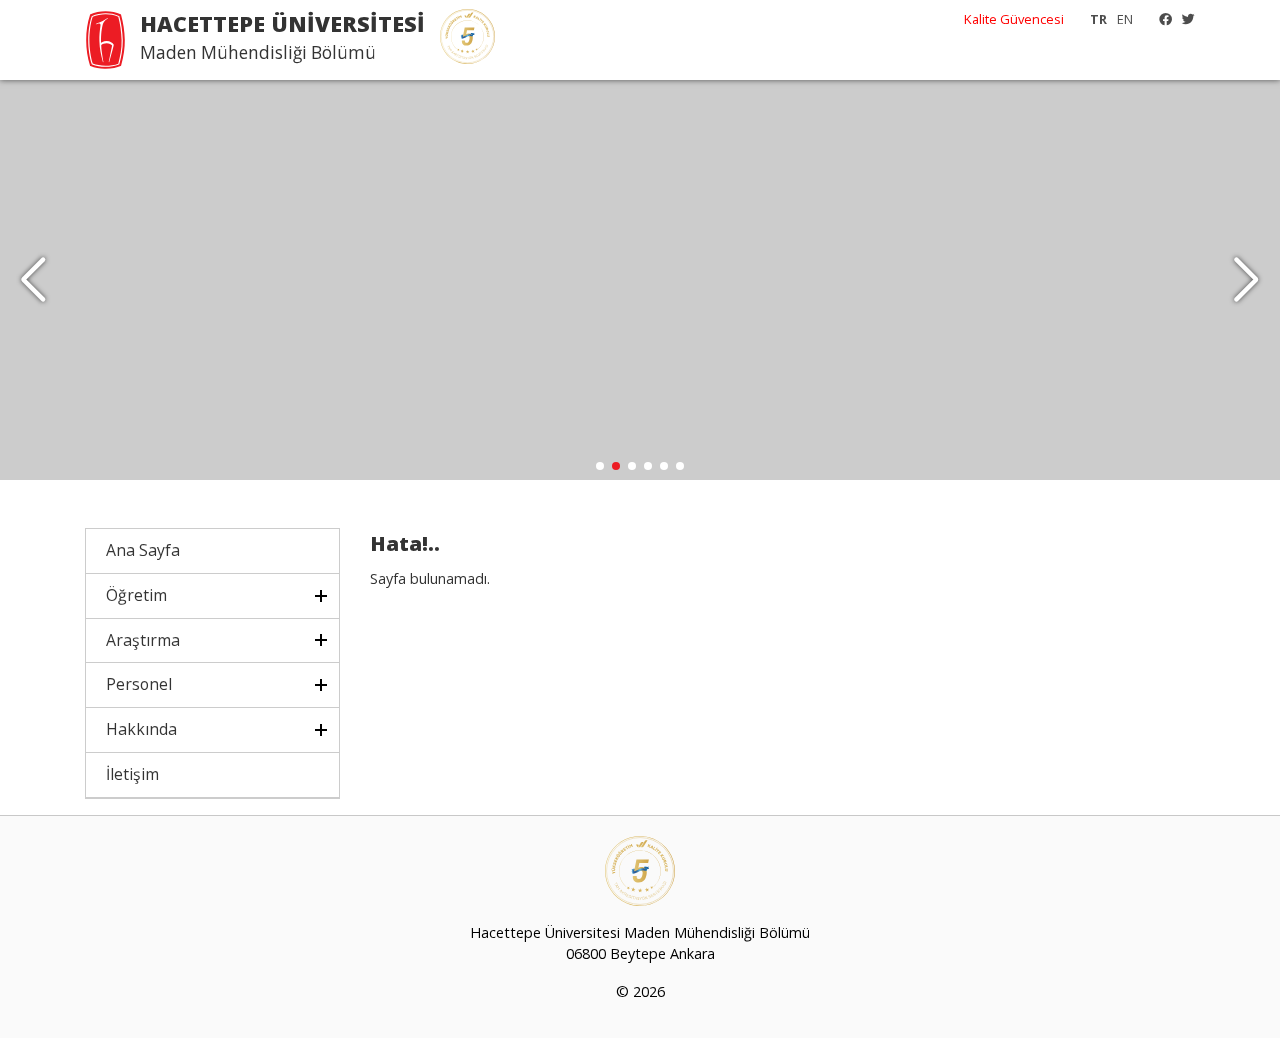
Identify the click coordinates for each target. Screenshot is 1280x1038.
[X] (1183, 19)
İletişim (132, 774)
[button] (1246, 280)
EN (1125, 19)
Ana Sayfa (143, 550)
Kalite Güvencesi (1014, 19)
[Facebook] (1160, 19)
